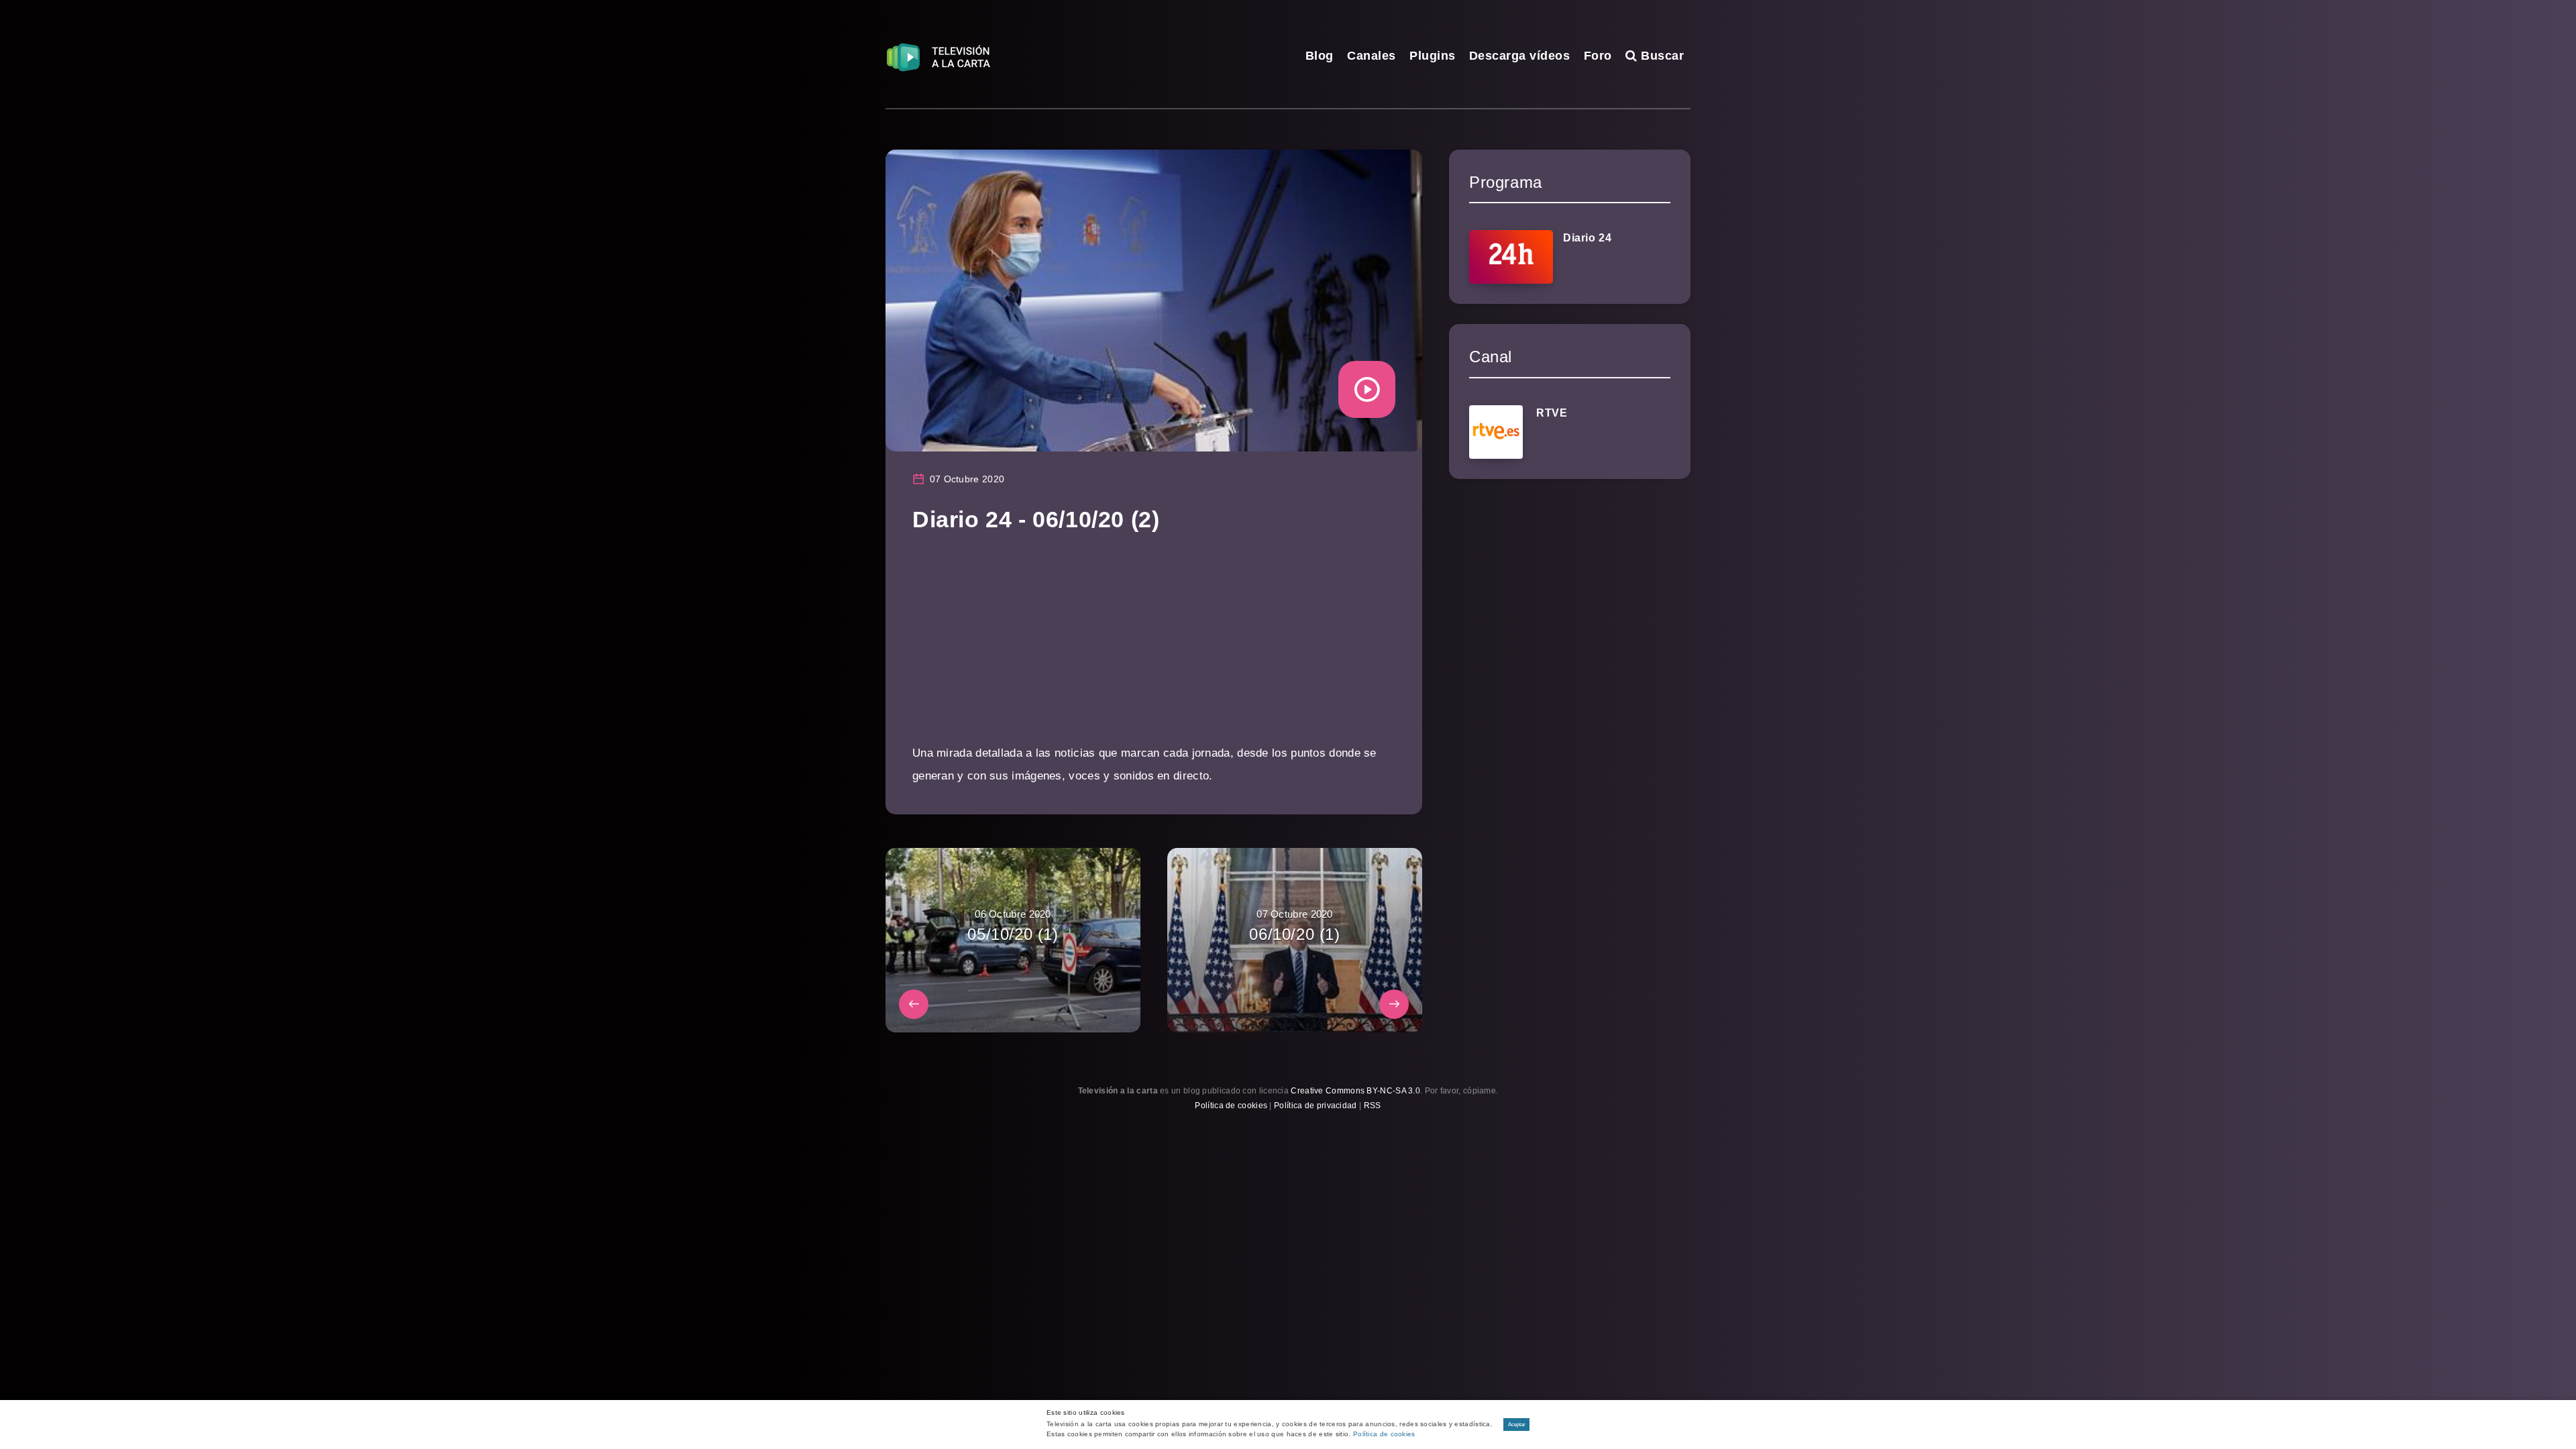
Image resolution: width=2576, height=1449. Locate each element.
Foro (1598, 56)
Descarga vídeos (1520, 56)
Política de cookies (1231, 1106)
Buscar (1661, 56)
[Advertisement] (1154, 648)
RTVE (1552, 413)
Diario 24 (1587, 238)
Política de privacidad (1316, 1106)
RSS (1373, 1106)
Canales (1372, 56)
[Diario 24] (1511, 257)
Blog (1320, 56)
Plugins (1433, 56)
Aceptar (1517, 1425)
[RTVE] (1496, 432)
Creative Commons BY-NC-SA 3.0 (1355, 1091)
